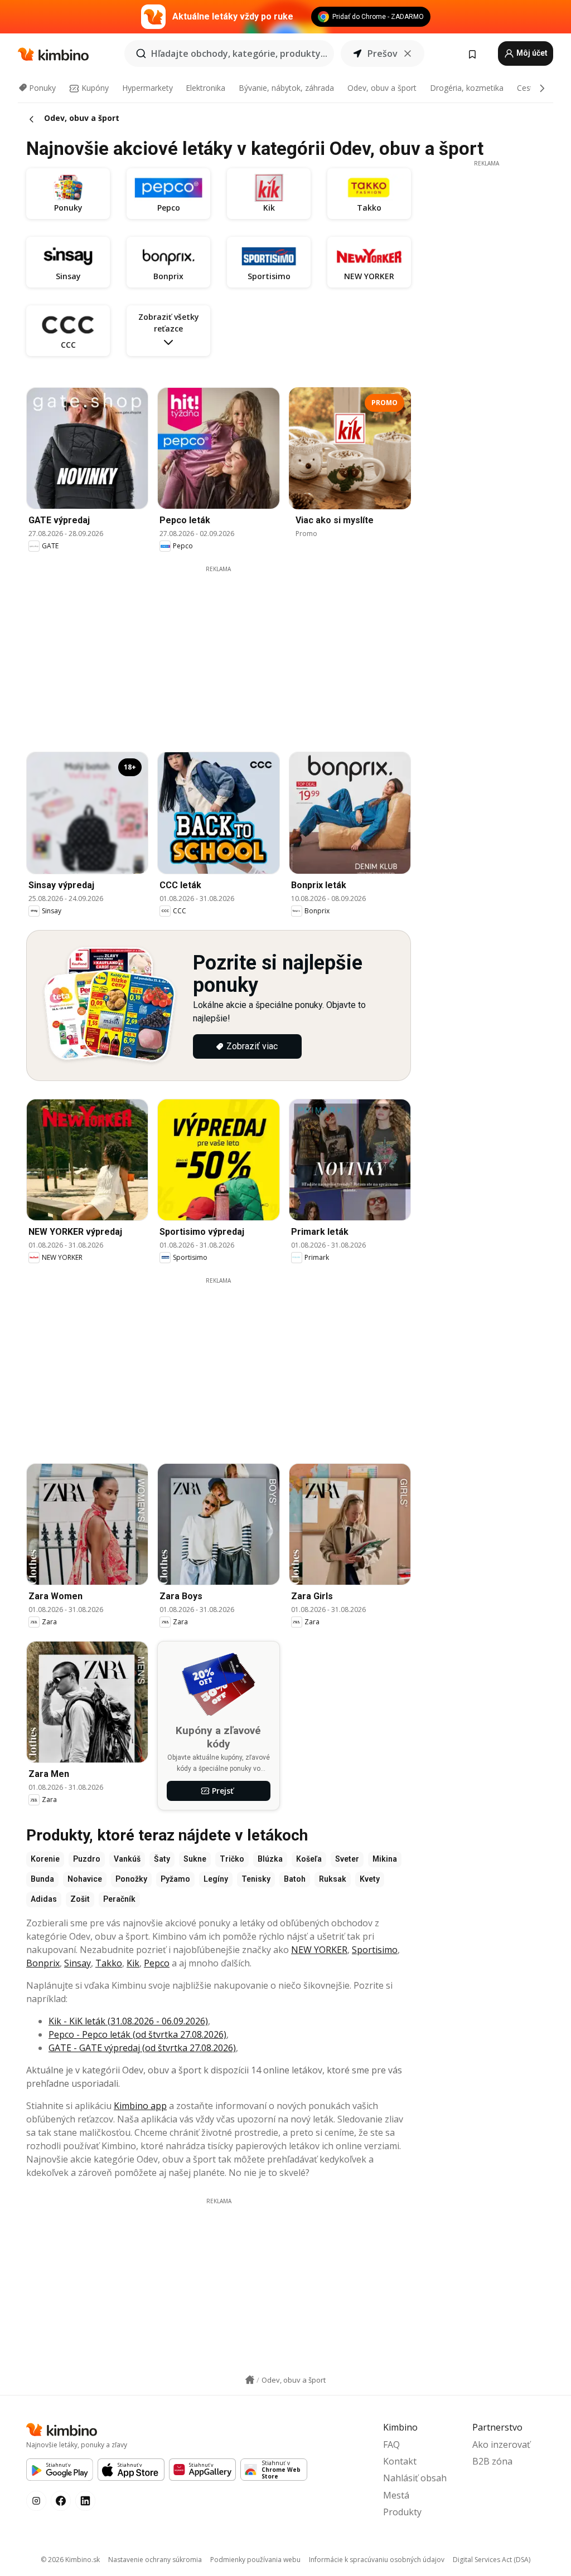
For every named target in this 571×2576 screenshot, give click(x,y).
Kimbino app (140, 2106)
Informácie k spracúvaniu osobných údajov (377, 2560)
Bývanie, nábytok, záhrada (286, 88)
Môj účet (531, 53)
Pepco (157, 1963)
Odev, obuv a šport (382, 88)
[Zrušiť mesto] (408, 53)
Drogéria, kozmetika (467, 88)
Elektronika (205, 88)
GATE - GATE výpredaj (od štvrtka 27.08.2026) (142, 2048)
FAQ (391, 2444)
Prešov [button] (383, 53)
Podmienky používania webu (255, 2560)
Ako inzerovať (501, 2444)
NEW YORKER (319, 1950)
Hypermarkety (147, 88)
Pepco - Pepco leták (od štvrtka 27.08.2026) (137, 2034)
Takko (109, 1963)
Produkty (402, 2512)
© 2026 (70, 2560)
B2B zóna (492, 2461)
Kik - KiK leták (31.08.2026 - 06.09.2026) (128, 2021)
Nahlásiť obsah (415, 2478)
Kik (133, 1963)
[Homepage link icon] (250, 2380)
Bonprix (43, 1963)
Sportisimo (375, 1950)
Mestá (396, 2495)
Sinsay (78, 1963)
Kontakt (400, 2461)
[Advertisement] (227, 651)
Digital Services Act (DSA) (492, 2560)
